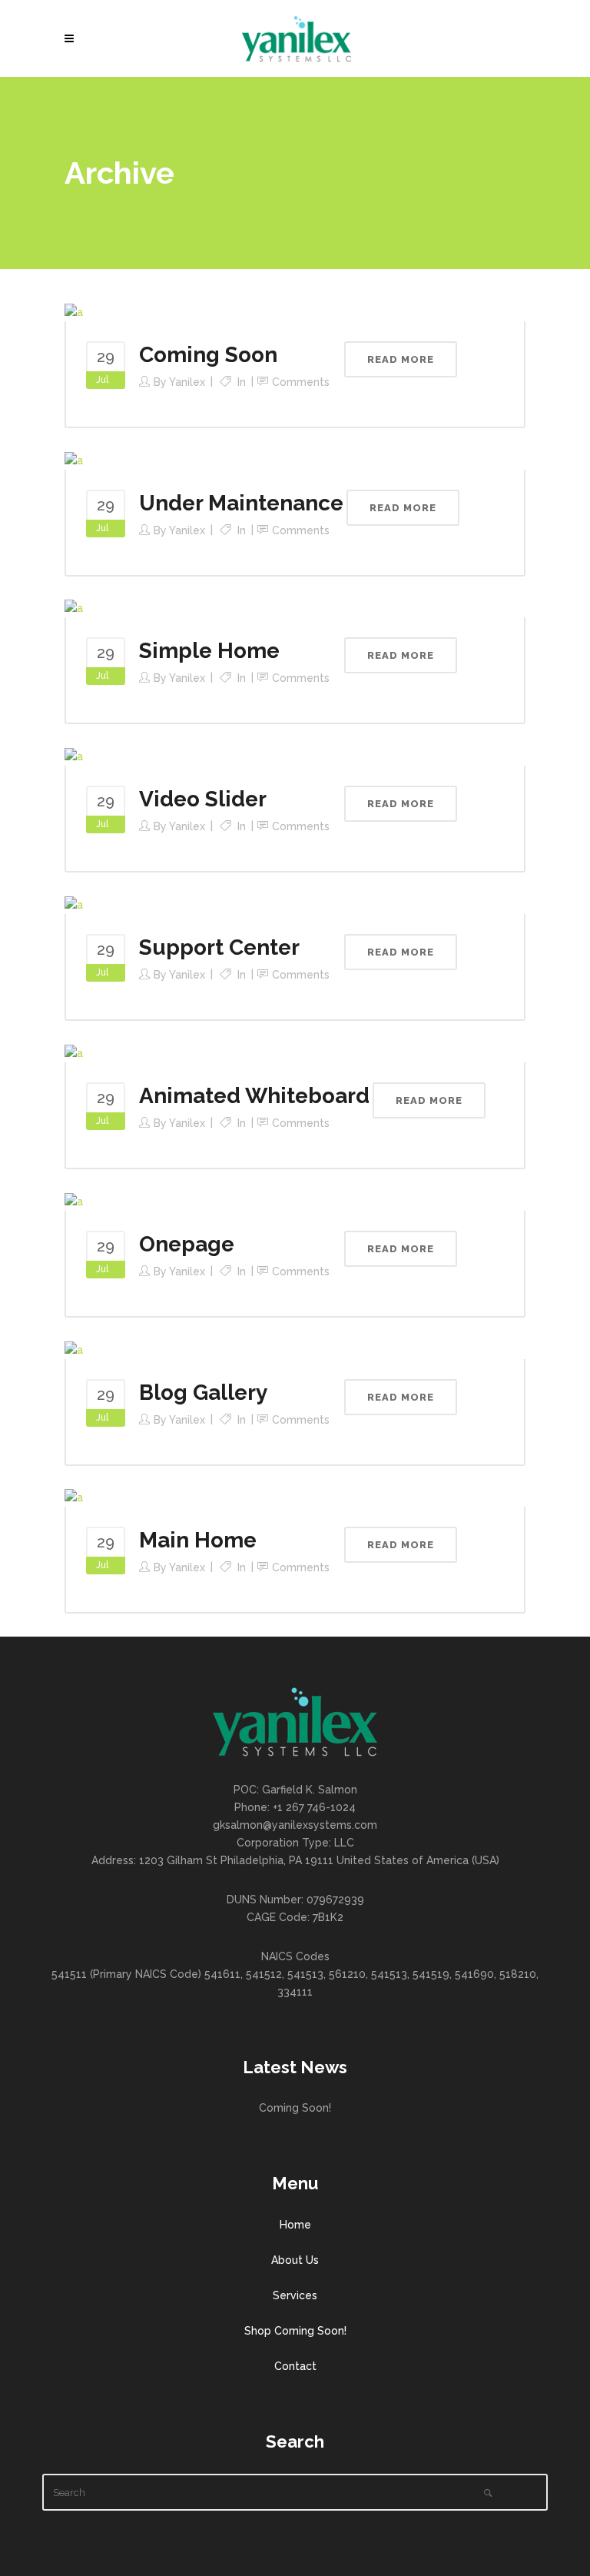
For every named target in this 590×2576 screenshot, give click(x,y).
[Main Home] (74, 1497)
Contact (295, 2366)
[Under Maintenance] (74, 460)
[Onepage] (74, 1201)
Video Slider (203, 799)
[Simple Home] (74, 608)
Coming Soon (208, 355)
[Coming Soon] (74, 311)
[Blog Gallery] (74, 1349)
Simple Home (209, 651)
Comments (301, 382)
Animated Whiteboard (254, 1096)
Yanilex (187, 382)
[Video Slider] (74, 756)
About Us (295, 2260)
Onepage (187, 1244)
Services (295, 2295)
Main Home (198, 1540)
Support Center (219, 947)
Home (295, 2225)
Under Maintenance (241, 503)
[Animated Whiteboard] (74, 1052)
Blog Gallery (203, 1393)
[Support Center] (74, 904)
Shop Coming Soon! (295, 2331)
